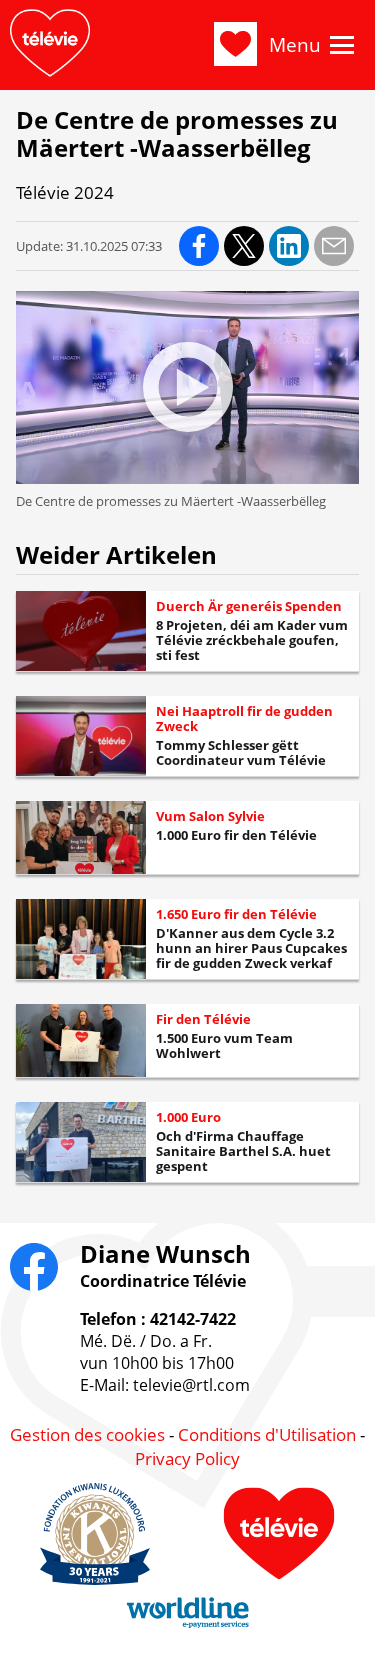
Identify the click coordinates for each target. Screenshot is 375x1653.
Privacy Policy (187, 1458)
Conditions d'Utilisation (267, 1434)
